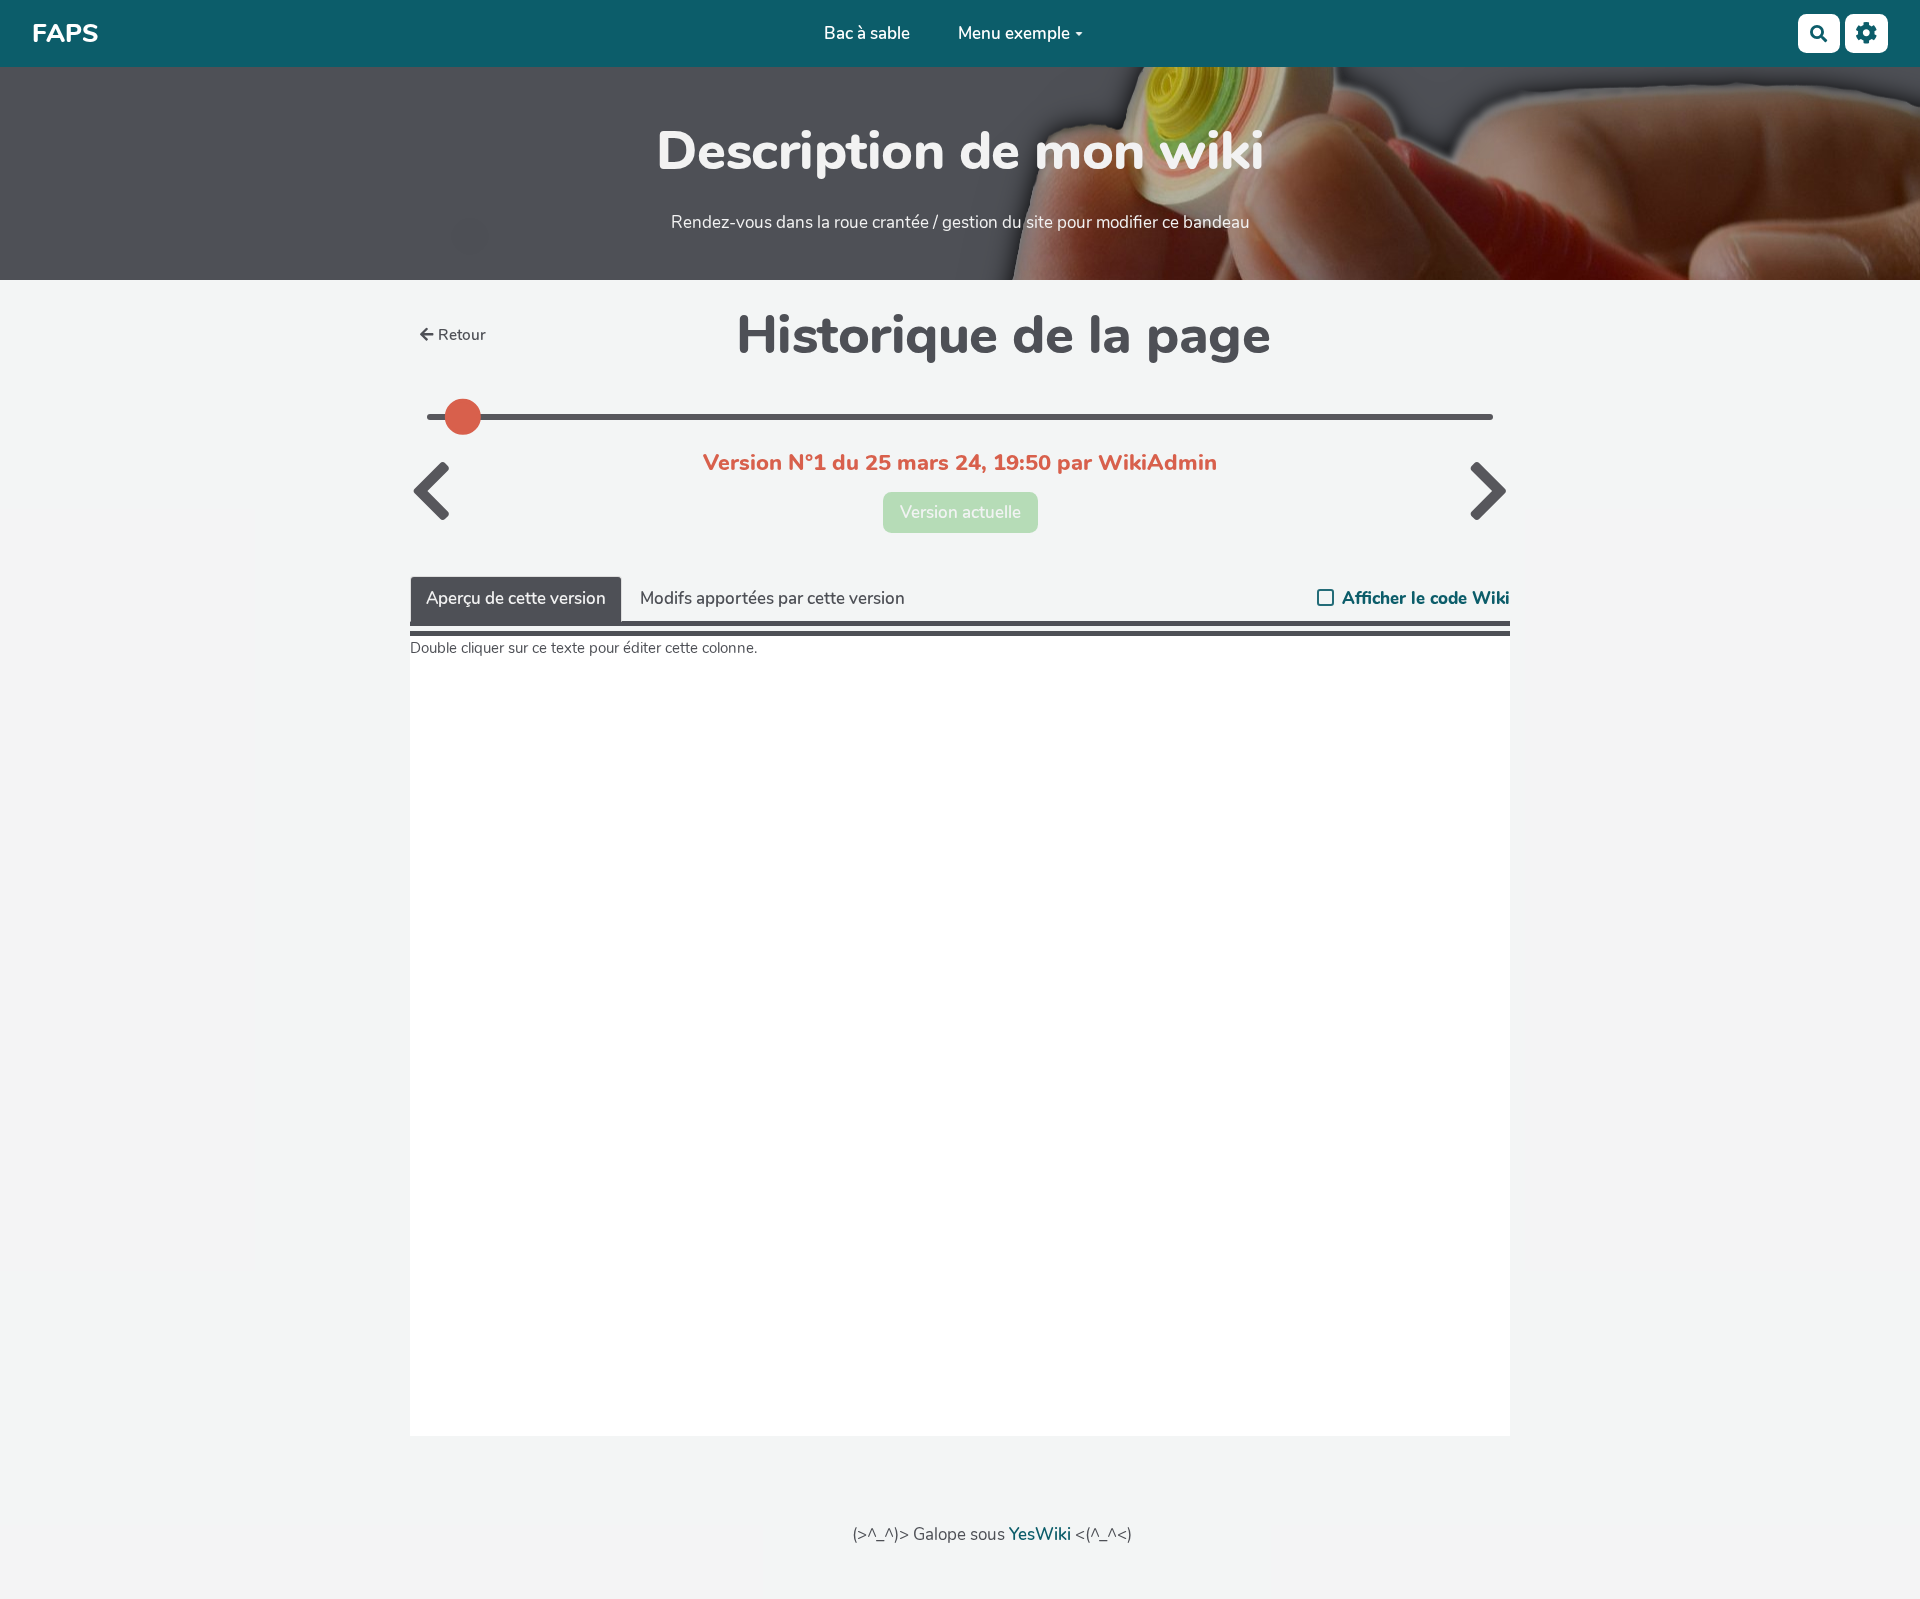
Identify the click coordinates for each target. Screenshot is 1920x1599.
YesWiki (1040, 1534)
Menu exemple (1014, 33)
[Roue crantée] (1866, 33)
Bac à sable (867, 33)
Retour (462, 335)
